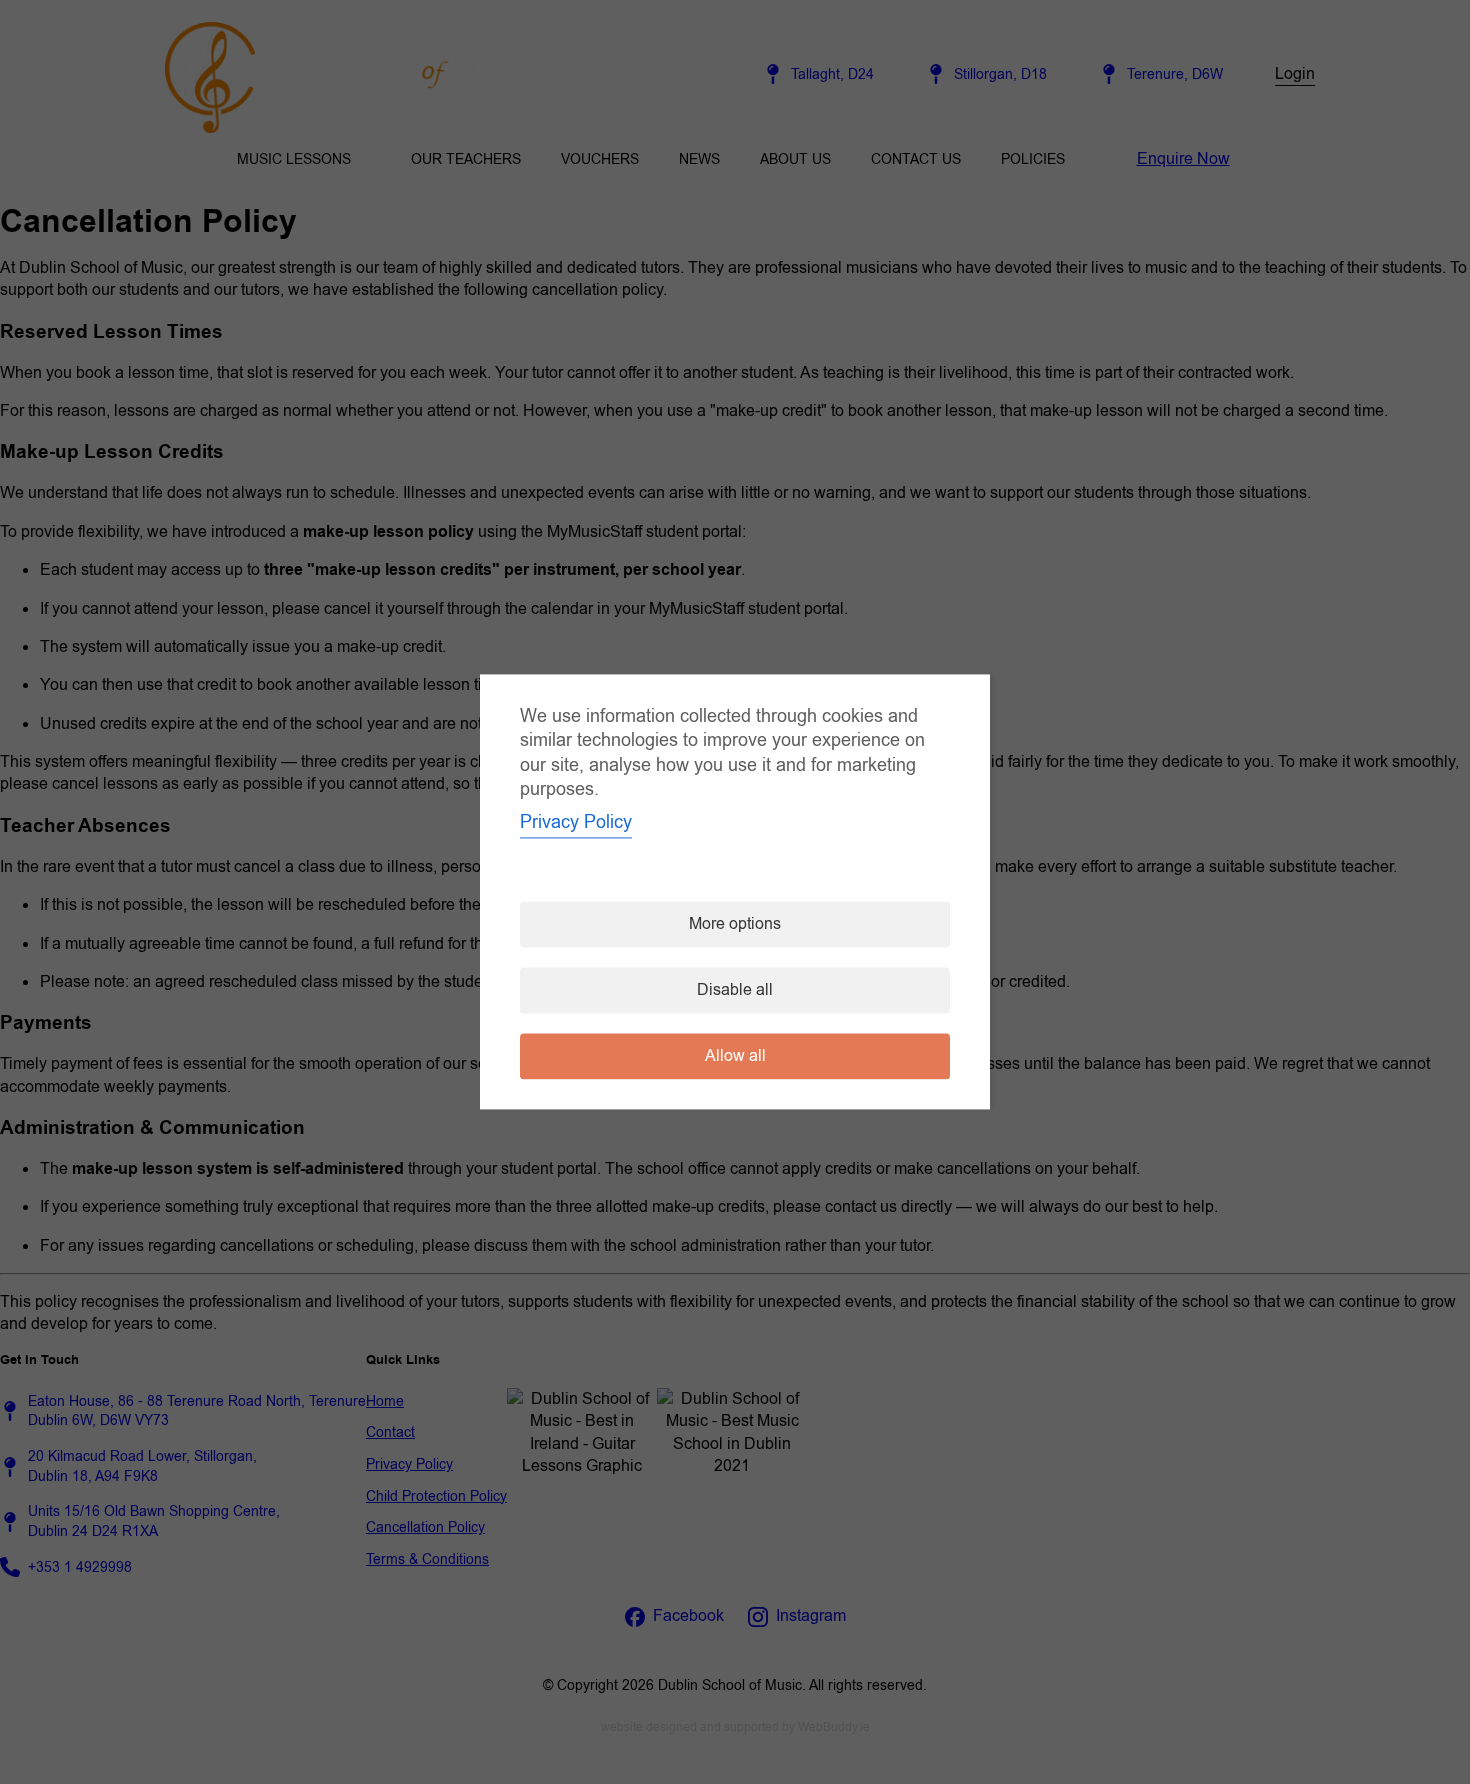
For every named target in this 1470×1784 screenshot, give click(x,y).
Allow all (735, 1057)
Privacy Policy (576, 823)
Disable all (735, 991)
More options (735, 925)
